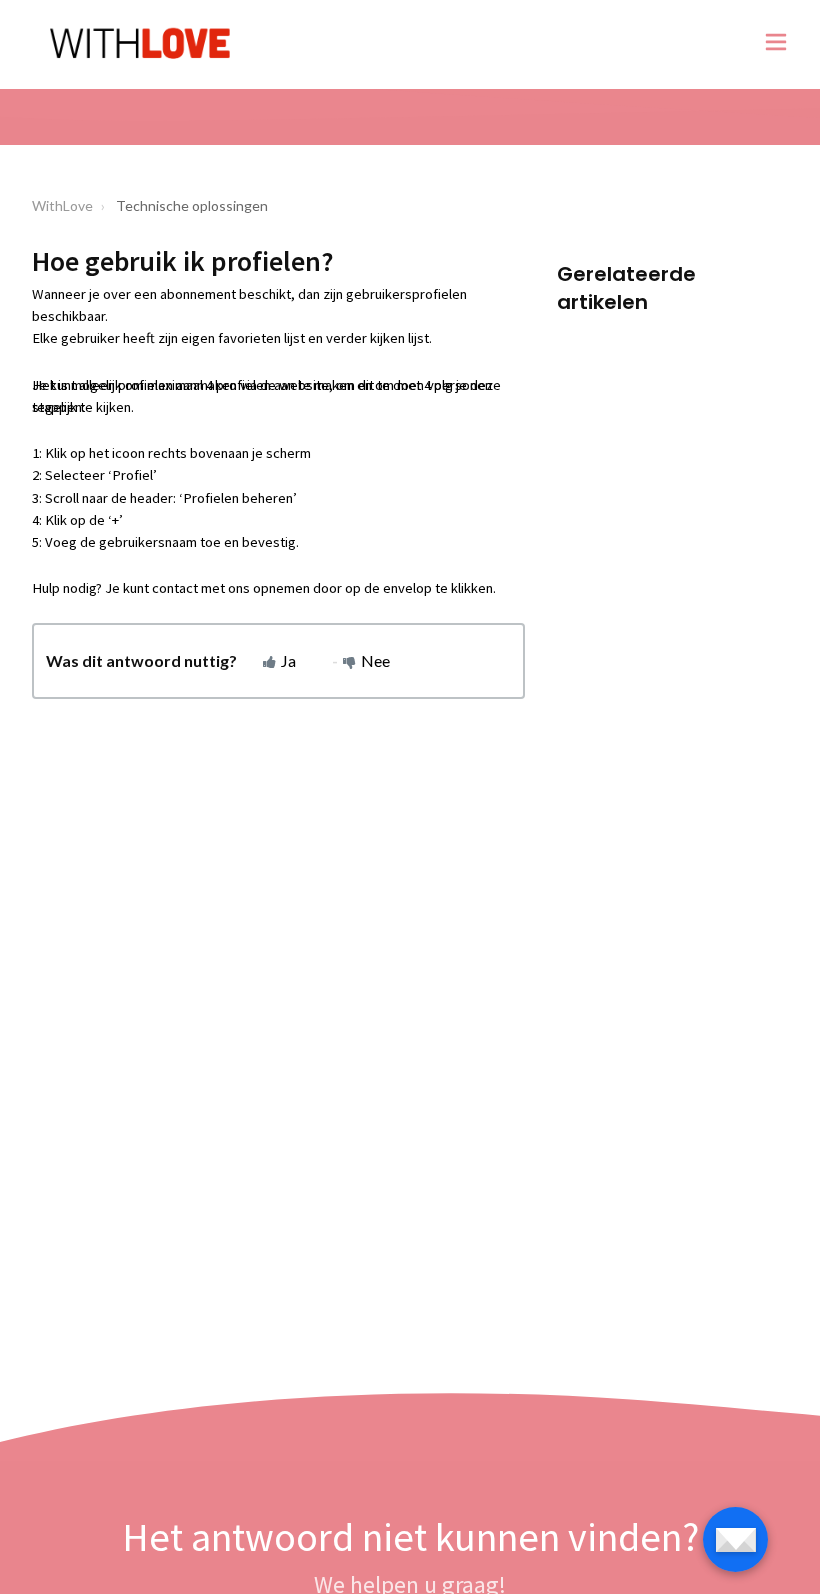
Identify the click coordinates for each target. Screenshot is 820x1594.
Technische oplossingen (192, 205)
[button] (776, 45)
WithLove (62, 205)
